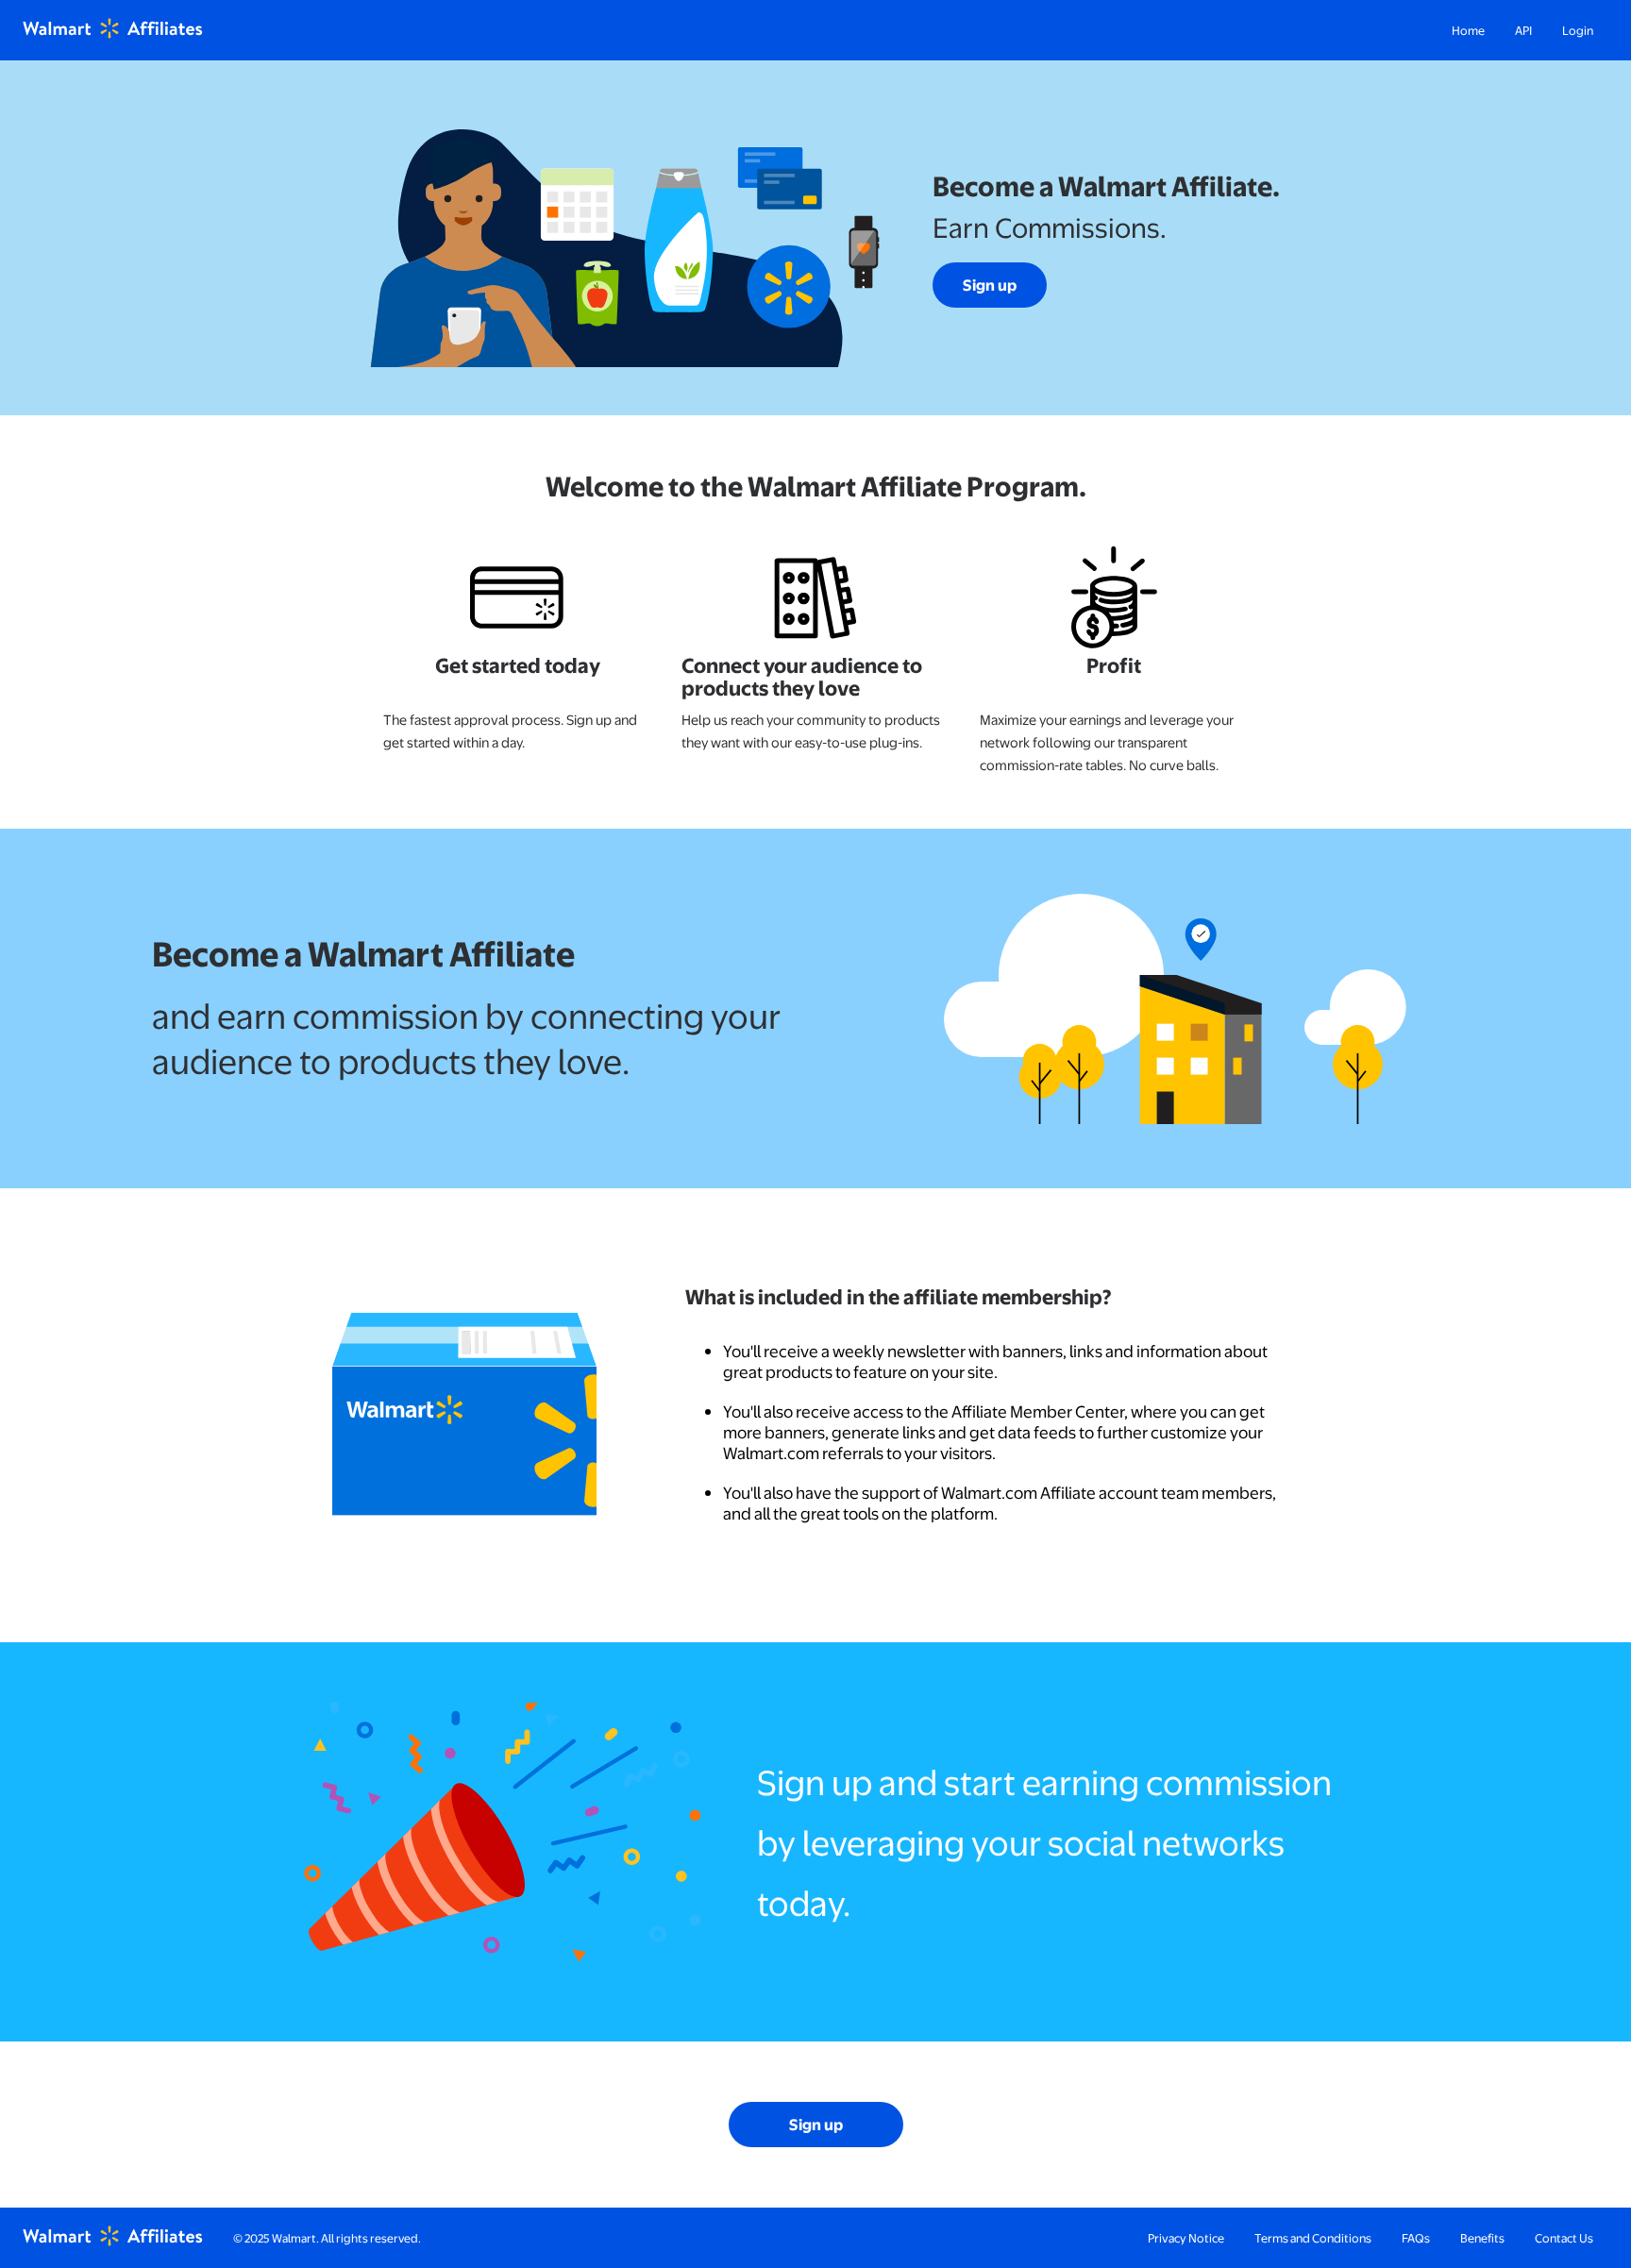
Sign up (990, 285)
